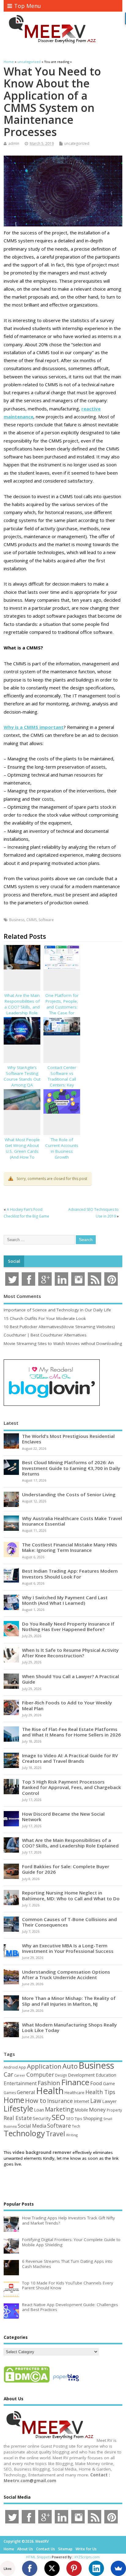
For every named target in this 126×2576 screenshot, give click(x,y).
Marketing (59, 2109)
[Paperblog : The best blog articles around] (66, 2382)
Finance (75, 2082)
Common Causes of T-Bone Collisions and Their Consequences (69, 1922)
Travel (56, 2134)
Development (81, 2075)
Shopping (93, 2118)
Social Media (32, 2126)
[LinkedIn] (96, 2568)
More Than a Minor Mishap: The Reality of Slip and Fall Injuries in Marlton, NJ (69, 2001)
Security (42, 2118)
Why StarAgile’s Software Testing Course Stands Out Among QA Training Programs (22, 1079)
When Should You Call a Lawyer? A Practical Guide (70, 1679)
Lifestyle (18, 2108)
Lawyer (109, 2101)
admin (14, 143)
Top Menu (28, 6)
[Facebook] (30, 2568)
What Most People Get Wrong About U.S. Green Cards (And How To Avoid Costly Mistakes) (22, 1154)
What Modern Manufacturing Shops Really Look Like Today (69, 2027)
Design (61, 2075)
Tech (76, 2126)
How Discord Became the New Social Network (63, 1817)
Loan (39, 2110)
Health (50, 2091)
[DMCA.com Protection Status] (27, 2382)
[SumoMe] (118, 2568)
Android (11, 2067)
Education (106, 2075)
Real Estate (18, 2118)
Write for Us (86, 2549)
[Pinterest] (74, 2568)
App (22, 2067)
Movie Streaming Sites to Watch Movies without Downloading (63, 1343)
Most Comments (22, 1296)
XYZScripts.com (87, 2557)
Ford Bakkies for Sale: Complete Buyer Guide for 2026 (66, 1869)
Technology (24, 2133)
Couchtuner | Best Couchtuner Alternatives (45, 1335)
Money (97, 2109)
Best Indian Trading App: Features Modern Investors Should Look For (70, 1574)
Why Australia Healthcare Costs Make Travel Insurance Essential (72, 1521)
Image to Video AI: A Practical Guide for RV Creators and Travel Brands (70, 1758)
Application (44, 2066)
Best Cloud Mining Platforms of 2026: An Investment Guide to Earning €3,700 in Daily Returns (71, 1468)
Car (8, 2074)
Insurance (60, 2101)
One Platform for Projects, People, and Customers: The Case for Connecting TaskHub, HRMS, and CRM (62, 1013)
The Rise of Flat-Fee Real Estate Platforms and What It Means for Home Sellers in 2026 (71, 1732)
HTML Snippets (39, 2557)
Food (96, 2083)
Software (46, 920)
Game (109, 2084)
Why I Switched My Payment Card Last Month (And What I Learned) (65, 1600)
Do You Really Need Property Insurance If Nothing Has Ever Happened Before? (68, 1626)
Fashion (49, 2083)
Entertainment (20, 2083)
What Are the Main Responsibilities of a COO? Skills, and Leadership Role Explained (22, 1007)
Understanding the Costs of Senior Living (69, 1494)
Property (114, 2110)
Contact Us (46, 2549)
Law (96, 2101)
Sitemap (65, 2549)
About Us (25, 2549)
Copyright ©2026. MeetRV (26, 2541)
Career (20, 2075)
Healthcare (74, 2093)
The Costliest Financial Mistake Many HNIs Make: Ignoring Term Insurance (70, 1547)
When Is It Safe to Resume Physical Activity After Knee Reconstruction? (70, 1653)
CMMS (31, 920)
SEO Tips (74, 2118)
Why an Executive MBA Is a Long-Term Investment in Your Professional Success (68, 1948)
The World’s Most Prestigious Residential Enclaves (68, 1439)
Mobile (81, 2110)
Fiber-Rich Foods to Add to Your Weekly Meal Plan (67, 1705)
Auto (70, 2066)
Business (17, 920)
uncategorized (77, 143)
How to (36, 2100)
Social (14, 1261)
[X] (52, 2568)
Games (10, 2093)
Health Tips (100, 2092)
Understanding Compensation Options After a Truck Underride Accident (66, 1975)
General (26, 2092)
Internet (82, 2101)
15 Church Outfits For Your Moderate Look (45, 1318)
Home (14, 2100)
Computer (40, 2074)
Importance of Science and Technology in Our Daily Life (57, 1310)
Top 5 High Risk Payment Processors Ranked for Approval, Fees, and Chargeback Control (72, 1787)
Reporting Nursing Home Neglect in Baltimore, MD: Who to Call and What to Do (71, 1895)
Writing (72, 2135)
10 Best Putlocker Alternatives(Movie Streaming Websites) (59, 1327)
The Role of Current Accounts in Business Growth (62, 1148)
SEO (58, 2117)
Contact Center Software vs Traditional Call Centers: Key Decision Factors (62, 1079)
